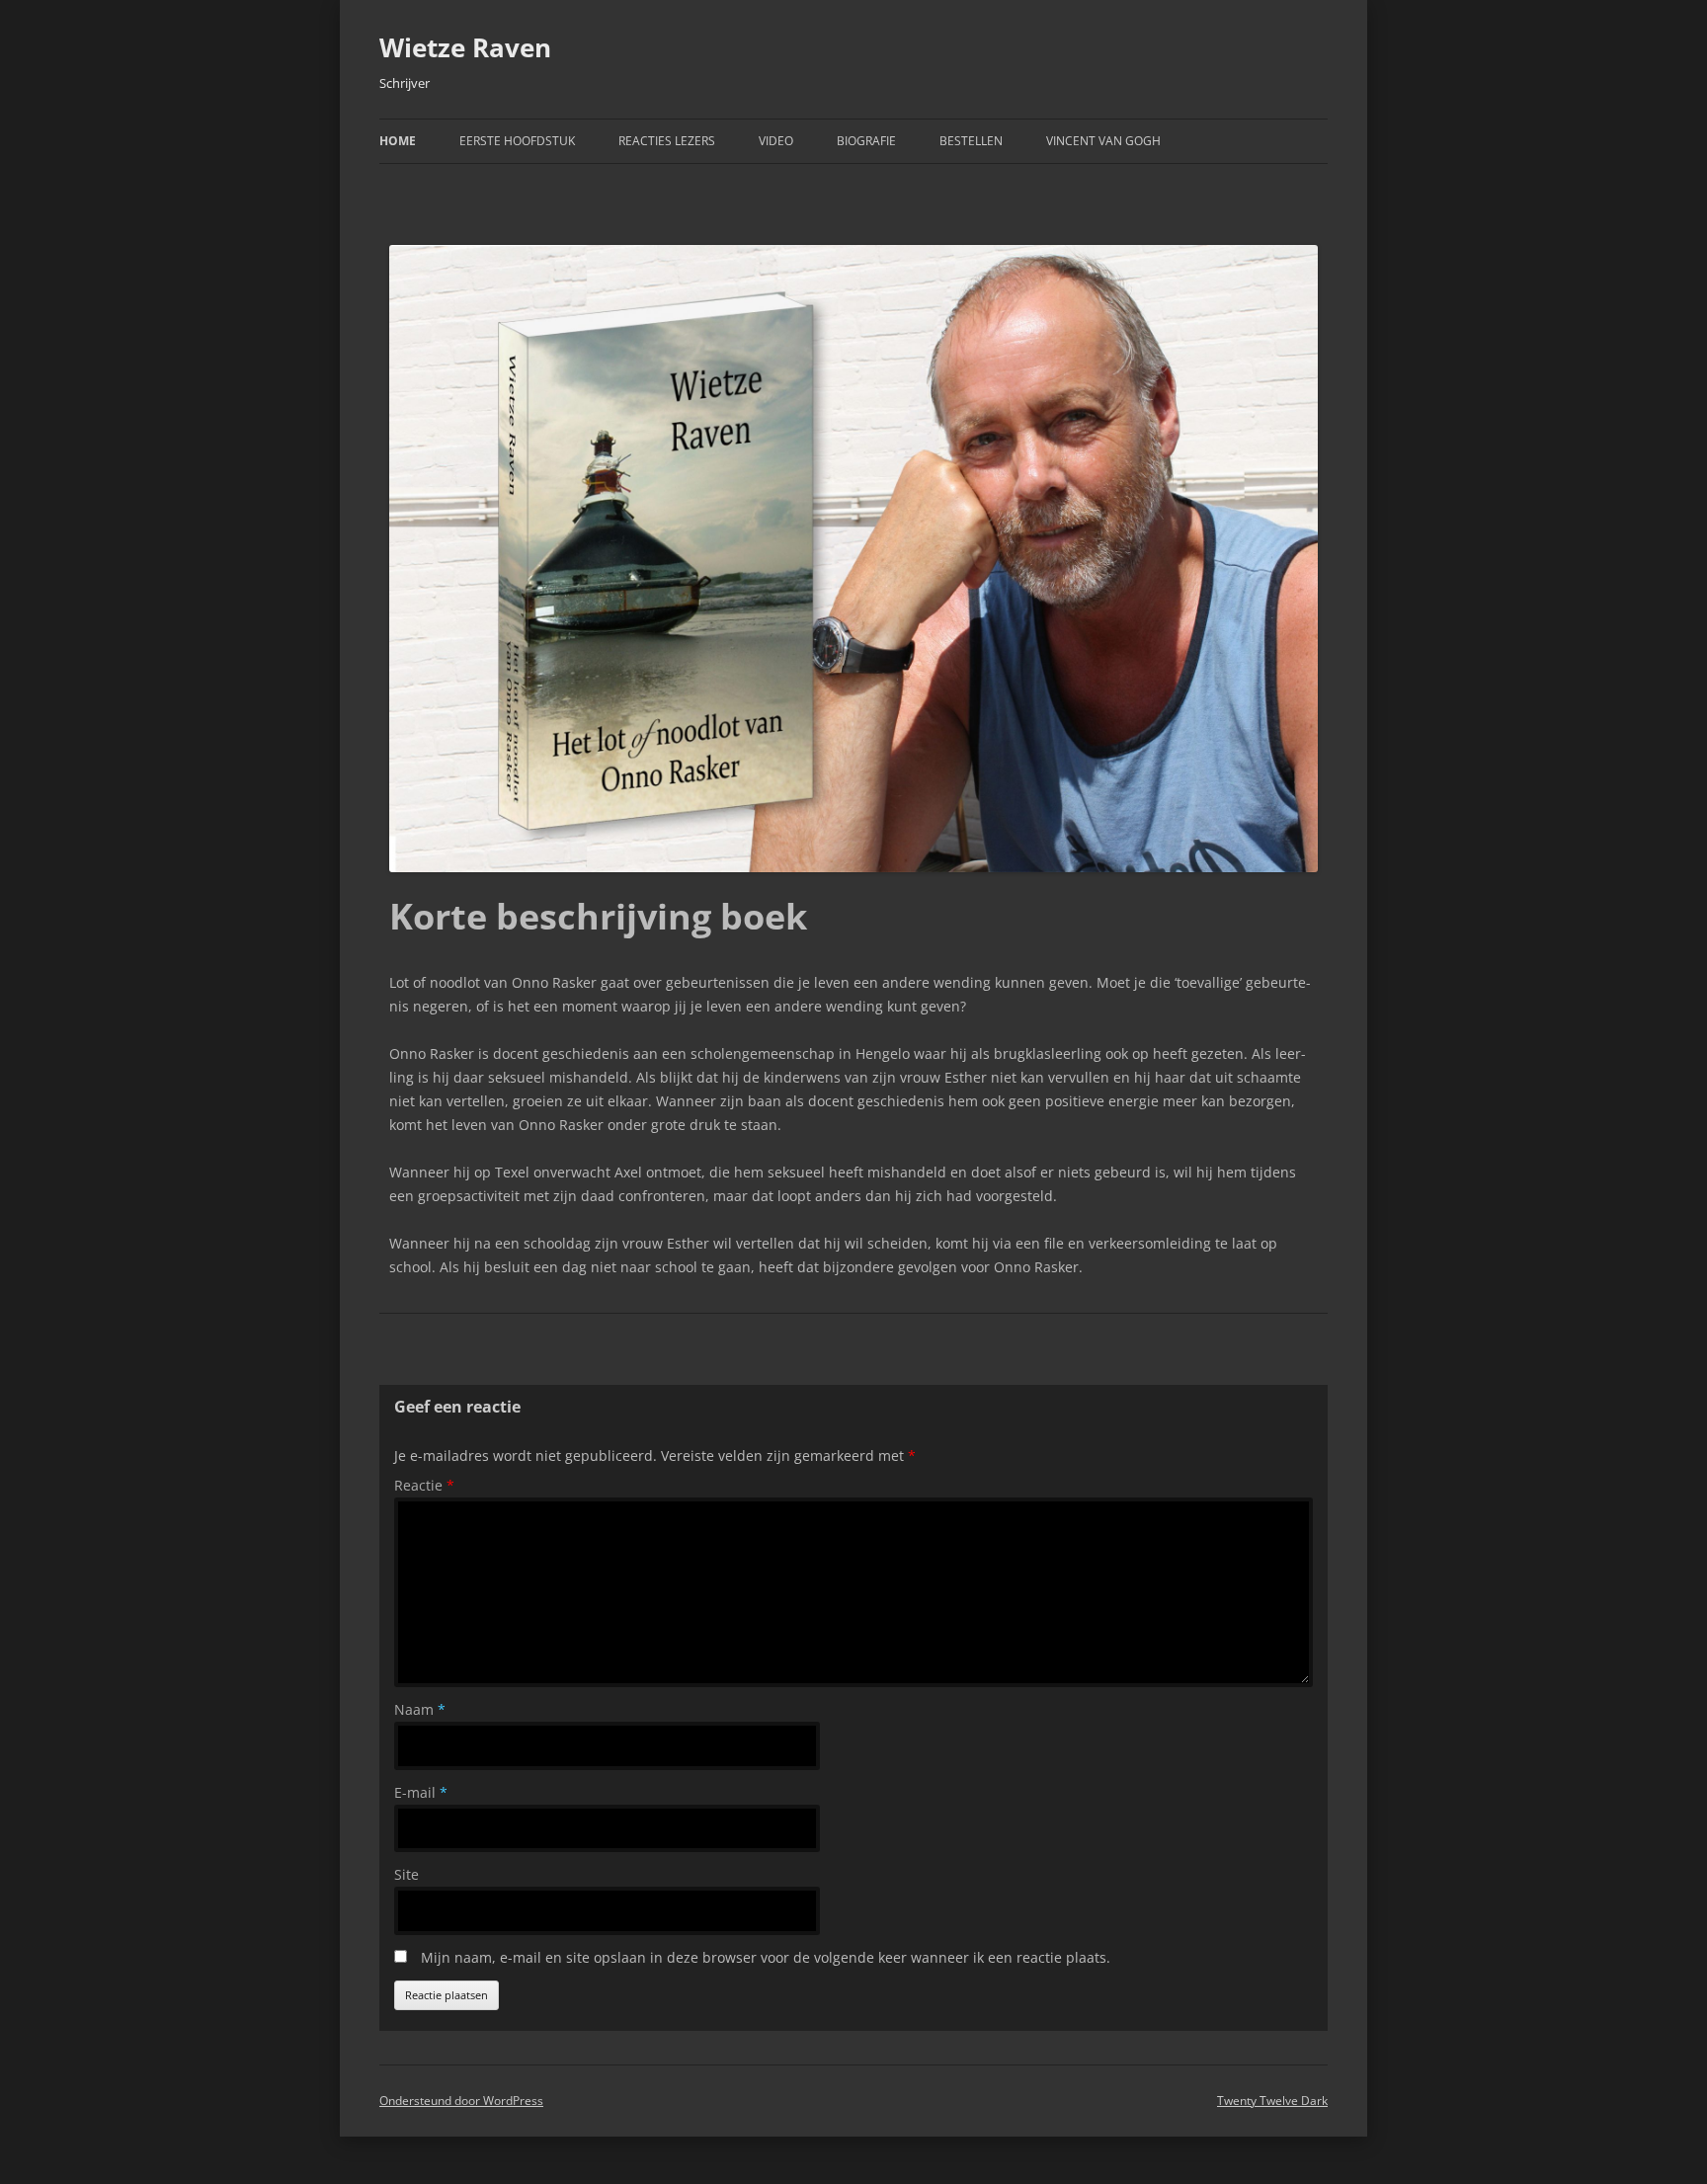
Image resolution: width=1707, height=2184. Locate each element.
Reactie (424, 1485)
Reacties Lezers (667, 141)
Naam (420, 1709)
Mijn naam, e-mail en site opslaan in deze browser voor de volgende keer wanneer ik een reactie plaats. (766, 1957)
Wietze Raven (465, 47)
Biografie (866, 141)
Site (406, 1874)
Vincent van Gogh (1103, 141)
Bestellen (971, 141)
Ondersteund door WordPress (461, 2101)
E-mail (421, 1792)
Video (776, 141)
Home (398, 141)
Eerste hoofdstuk (517, 141)
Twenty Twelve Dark (1272, 2101)
